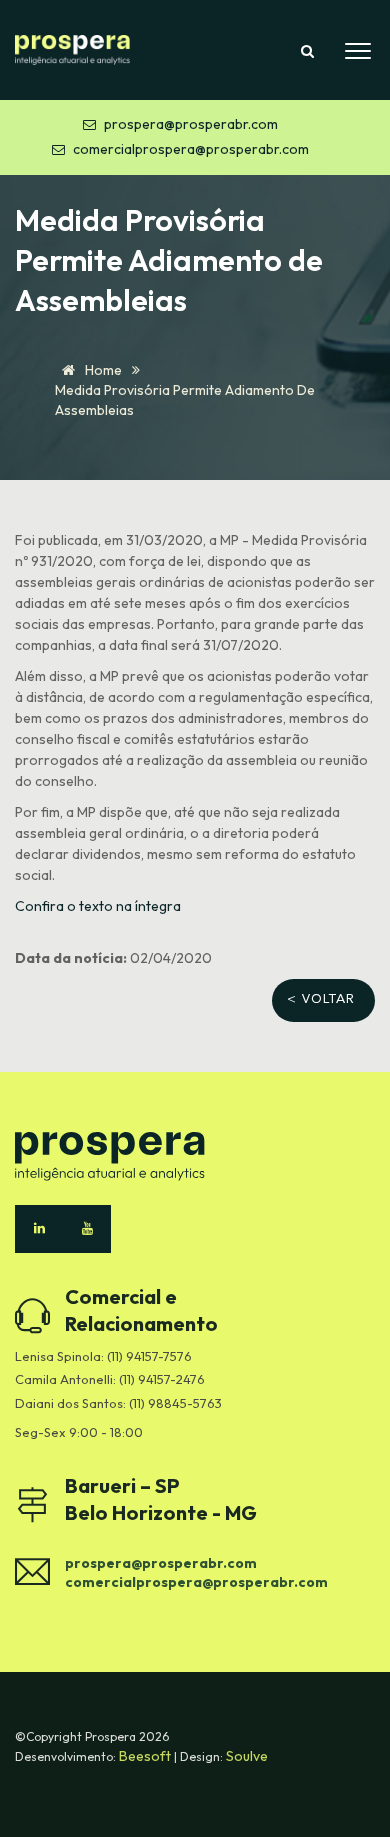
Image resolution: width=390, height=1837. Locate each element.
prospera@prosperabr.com (191, 124)
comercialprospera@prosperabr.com (191, 149)
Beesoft (146, 1756)
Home (102, 370)
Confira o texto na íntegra (98, 906)
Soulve (247, 1756)
